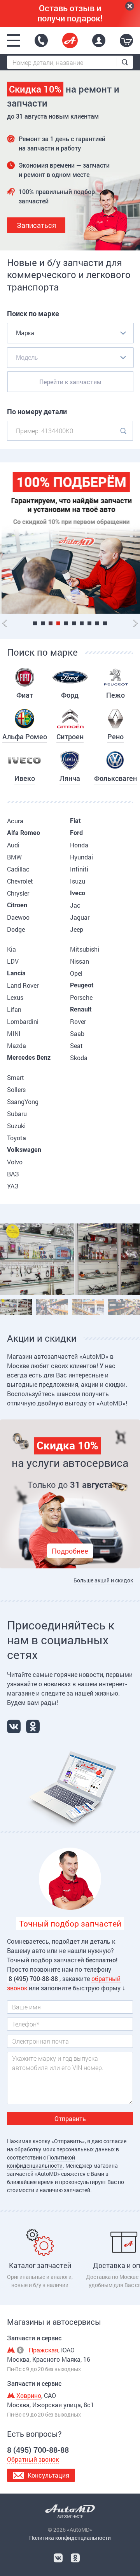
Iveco (78, 893)
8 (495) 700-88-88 (41, 40)
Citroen (17, 905)
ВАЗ (13, 1174)
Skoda (79, 1058)
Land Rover (23, 985)
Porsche (81, 997)
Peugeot (82, 985)
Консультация (48, 2475)
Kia (11, 949)
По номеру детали (37, 412)
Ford (76, 833)
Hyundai (81, 857)
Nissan (80, 961)
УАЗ (13, 1186)
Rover (78, 1021)
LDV (13, 961)
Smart (16, 1077)
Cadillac (18, 869)
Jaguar (80, 917)
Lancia (16, 973)
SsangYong (23, 1102)
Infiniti (79, 869)
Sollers (16, 1089)
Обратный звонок (33, 2459)
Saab (77, 1033)
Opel (76, 973)
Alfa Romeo (24, 833)
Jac (75, 905)
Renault (81, 1009)
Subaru (17, 1114)
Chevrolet (20, 881)
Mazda (17, 1046)
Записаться (36, 225)
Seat (76, 1046)
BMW (14, 857)
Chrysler (18, 893)
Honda (79, 845)
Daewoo (18, 917)
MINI (14, 1033)
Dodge (16, 929)
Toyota (17, 1138)
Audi (13, 845)
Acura (15, 821)
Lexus (15, 997)
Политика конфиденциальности (70, 2538)
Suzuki (16, 1126)
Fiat (75, 821)
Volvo (15, 1162)
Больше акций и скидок (103, 1580)
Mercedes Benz (29, 1058)
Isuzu (78, 881)
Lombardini (23, 1021)
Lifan (14, 1009)
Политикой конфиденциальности (41, 2161)
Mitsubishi (85, 949)
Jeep (77, 929)
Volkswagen (24, 1150)
